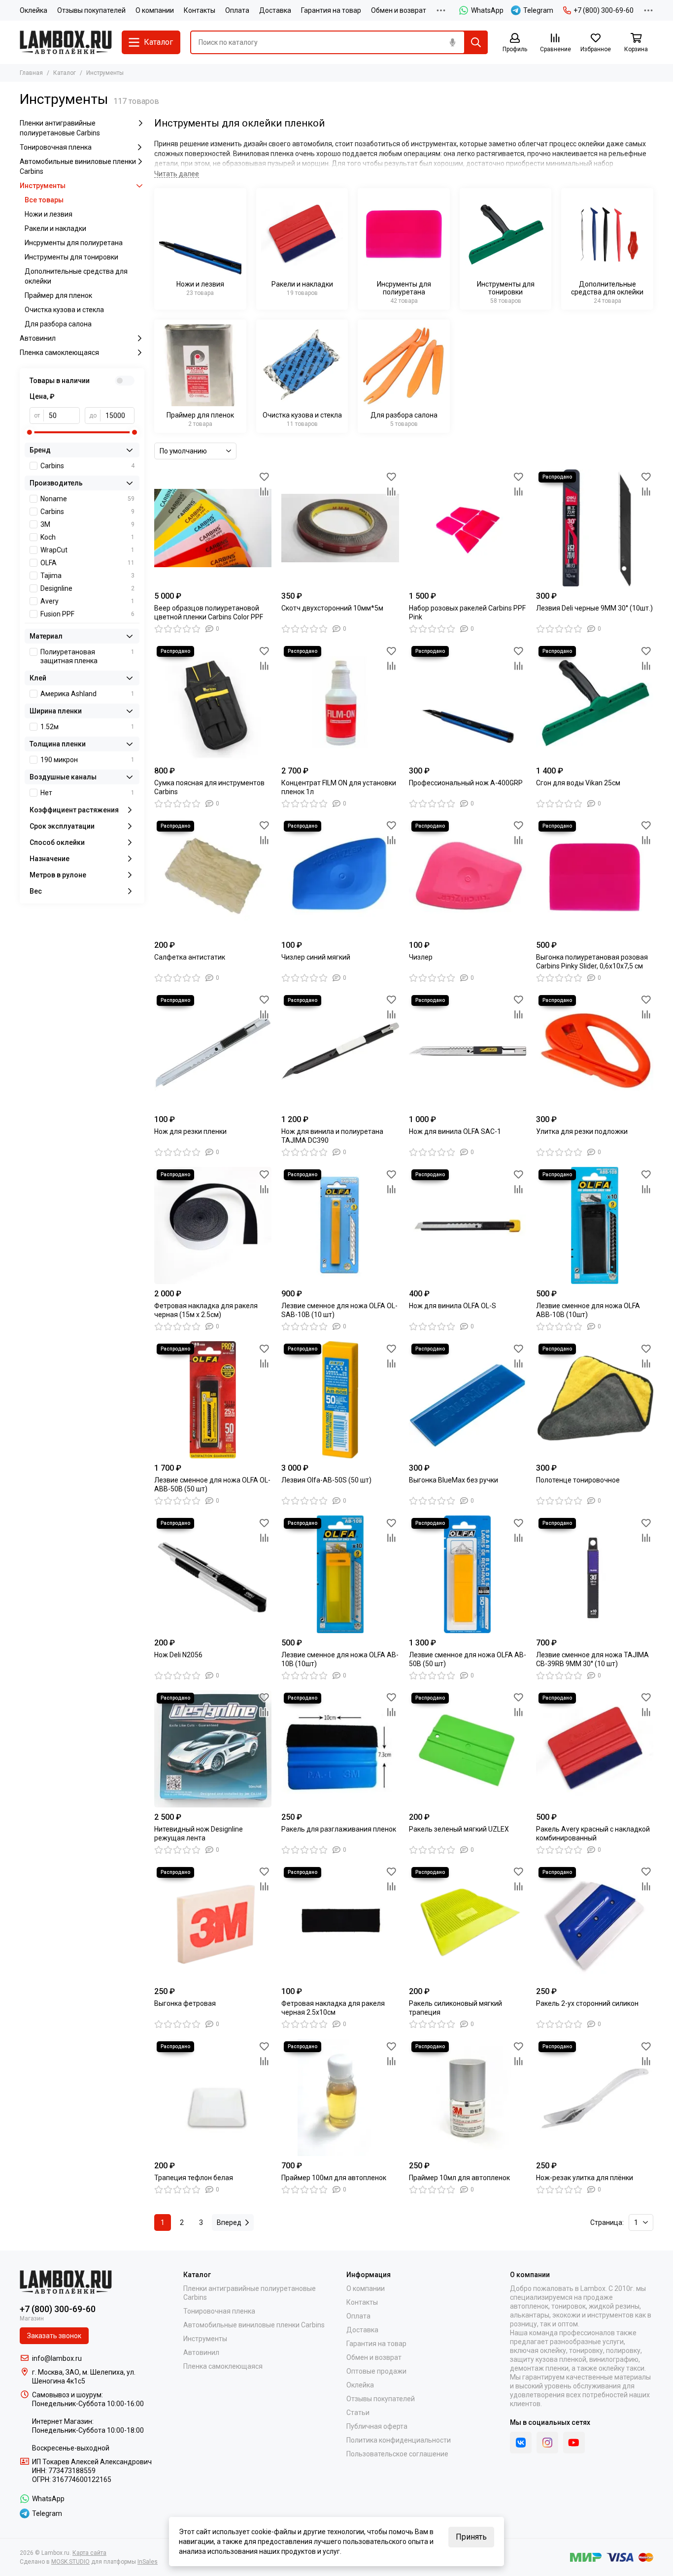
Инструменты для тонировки (71, 257)
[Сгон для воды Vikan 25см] (595, 702)
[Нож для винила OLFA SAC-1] (468, 1051)
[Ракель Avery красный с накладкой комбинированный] (595, 1749)
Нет (87, 793)
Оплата (237, 10)
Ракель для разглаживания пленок (339, 1829)
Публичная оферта (377, 2426)
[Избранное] (264, 477)
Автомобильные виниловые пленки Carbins (78, 166)
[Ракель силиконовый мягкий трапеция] (468, 1923)
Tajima (87, 576)
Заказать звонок (54, 2336)
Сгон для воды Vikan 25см (578, 783)
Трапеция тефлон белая (194, 2178)
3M (87, 524)
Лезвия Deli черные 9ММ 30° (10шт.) (594, 608)
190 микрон (87, 760)
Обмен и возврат (399, 10)
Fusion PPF (87, 614)
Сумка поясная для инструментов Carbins (209, 787)
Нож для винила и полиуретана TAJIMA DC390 (332, 1136)
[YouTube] (574, 2443)
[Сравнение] (264, 491)
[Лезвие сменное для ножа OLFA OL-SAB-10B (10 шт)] (340, 1225)
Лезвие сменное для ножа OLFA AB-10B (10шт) (340, 1659)
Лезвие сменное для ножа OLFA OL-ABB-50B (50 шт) (212, 1484)
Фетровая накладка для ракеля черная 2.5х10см (333, 2008)
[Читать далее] (177, 174)
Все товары (44, 200)
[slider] (30, 432)
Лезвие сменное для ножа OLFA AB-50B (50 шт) (468, 1659)
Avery (87, 601)
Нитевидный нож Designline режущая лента (199, 1834)
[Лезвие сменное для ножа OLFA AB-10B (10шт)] (340, 1574)
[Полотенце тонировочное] (595, 1400)
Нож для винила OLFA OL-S (453, 1306)
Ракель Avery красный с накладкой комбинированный (593, 1834)
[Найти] (476, 42)
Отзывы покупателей (91, 10)
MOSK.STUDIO (70, 2562)
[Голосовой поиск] (452, 42)
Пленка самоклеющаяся (59, 353)
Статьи (358, 2413)
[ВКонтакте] (521, 2443)
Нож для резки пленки (190, 1131)
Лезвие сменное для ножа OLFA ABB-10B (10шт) (588, 1310)
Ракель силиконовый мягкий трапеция (455, 2008)
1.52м (87, 727)
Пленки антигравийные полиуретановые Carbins (60, 128)
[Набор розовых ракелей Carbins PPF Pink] (468, 528)
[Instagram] (547, 2443)
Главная (31, 73)
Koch (87, 537)
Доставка (275, 10)
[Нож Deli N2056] (213, 1574)
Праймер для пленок (58, 295)
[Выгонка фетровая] (213, 1923)
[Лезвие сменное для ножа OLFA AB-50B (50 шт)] (468, 1574)
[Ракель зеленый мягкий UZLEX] (468, 1749)
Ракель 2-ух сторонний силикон (587, 2003)
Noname (87, 499)
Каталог (65, 73)
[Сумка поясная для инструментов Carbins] (213, 702)
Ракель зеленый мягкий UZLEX (459, 1829)
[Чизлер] (468, 877)
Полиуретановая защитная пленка (87, 656)
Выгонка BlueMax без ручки (454, 1480)
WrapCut (87, 550)
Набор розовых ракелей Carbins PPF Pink (467, 612)
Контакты (200, 10)
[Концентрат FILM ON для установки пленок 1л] (340, 702)
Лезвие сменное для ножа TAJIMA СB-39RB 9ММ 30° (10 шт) (592, 1659)
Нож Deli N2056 (178, 1655)
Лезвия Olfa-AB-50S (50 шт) (326, 1480)
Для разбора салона (58, 324)
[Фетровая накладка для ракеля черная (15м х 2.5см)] (213, 1225)
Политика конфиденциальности (399, 2440)
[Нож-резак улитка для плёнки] (595, 2097)
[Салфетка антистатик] (213, 877)
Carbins (87, 466)
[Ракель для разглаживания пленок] (340, 1749)
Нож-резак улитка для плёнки (585, 2178)
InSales (148, 2562)
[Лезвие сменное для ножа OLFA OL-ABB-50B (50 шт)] (213, 1400)
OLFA (87, 563)
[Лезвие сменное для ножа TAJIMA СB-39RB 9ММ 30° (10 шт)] (595, 1574)
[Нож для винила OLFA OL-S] (468, 1225)
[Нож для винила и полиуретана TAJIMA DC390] (340, 1051)
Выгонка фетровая (185, 2003)
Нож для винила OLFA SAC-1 (455, 1131)
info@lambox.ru (57, 2358)
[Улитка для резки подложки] (595, 1051)
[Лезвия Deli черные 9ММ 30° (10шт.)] (595, 528)
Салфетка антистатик (190, 957)
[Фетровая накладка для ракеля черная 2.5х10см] (340, 1923)
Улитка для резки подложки (582, 1131)
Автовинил (38, 338)
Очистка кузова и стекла (64, 310)
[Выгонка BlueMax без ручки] (468, 1400)
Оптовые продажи (376, 2371)
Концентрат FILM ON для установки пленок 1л (339, 787)
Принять (471, 2537)
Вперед (229, 2222)
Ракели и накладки (55, 228)
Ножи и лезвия (49, 214)
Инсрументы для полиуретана (74, 243)
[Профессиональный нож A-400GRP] (468, 702)
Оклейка (34, 10)
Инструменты (43, 186)
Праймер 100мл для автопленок (334, 2178)
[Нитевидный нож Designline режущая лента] (213, 1749)
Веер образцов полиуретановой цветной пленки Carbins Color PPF (209, 612)
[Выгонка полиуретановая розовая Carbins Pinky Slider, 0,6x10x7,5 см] (595, 877)
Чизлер (421, 957)
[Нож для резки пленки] (213, 1051)
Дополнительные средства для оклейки (76, 276)
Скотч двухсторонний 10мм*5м (332, 608)
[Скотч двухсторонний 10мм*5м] (340, 528)
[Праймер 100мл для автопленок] (340, 2097)
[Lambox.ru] (66, 42)
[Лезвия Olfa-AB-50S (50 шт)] (340, 1400)
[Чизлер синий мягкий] (340, 877)
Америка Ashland (87, 694)
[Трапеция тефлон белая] (213, 2097)
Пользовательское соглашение (397, 2454)
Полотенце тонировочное (578, 1480)
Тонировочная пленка (56, 147)
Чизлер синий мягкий (316, 957)
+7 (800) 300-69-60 (604, 10)
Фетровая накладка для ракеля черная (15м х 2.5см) (206, 1310)
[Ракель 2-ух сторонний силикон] (595, 1923)
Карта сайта (89, 2553)
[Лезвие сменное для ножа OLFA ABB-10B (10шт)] (595, 1225)
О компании (155, 10)
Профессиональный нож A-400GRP (466, 783)
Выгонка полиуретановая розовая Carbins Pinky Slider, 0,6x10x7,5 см (592, 962)
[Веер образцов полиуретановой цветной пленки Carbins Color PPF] (213, 528)
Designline (87, 588)
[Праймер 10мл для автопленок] (468, 2097)
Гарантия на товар (331, 10)
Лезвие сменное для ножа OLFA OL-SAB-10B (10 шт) (339, 1310)
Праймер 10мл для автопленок (459, 2178)
